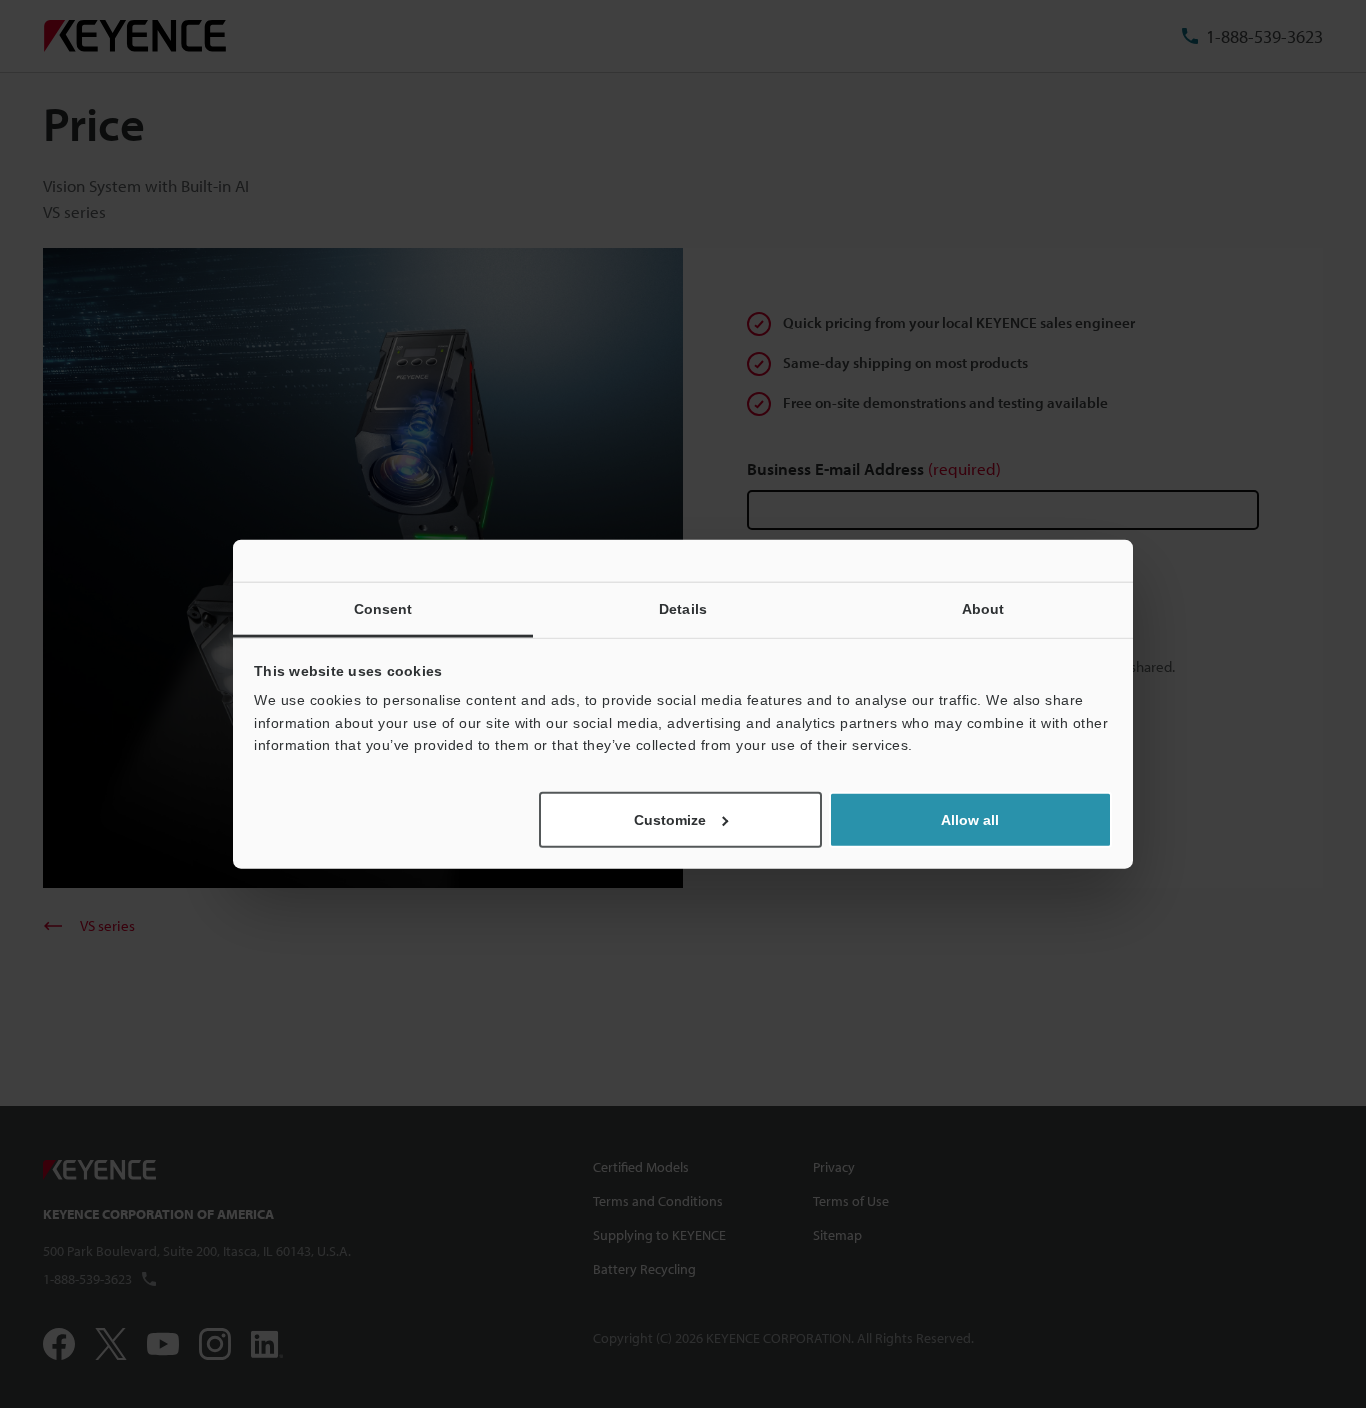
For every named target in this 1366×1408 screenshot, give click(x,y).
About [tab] (983, 609)
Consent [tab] (383, 609)
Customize (670, 819)
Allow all (970, 819)
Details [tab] (683, 609)
